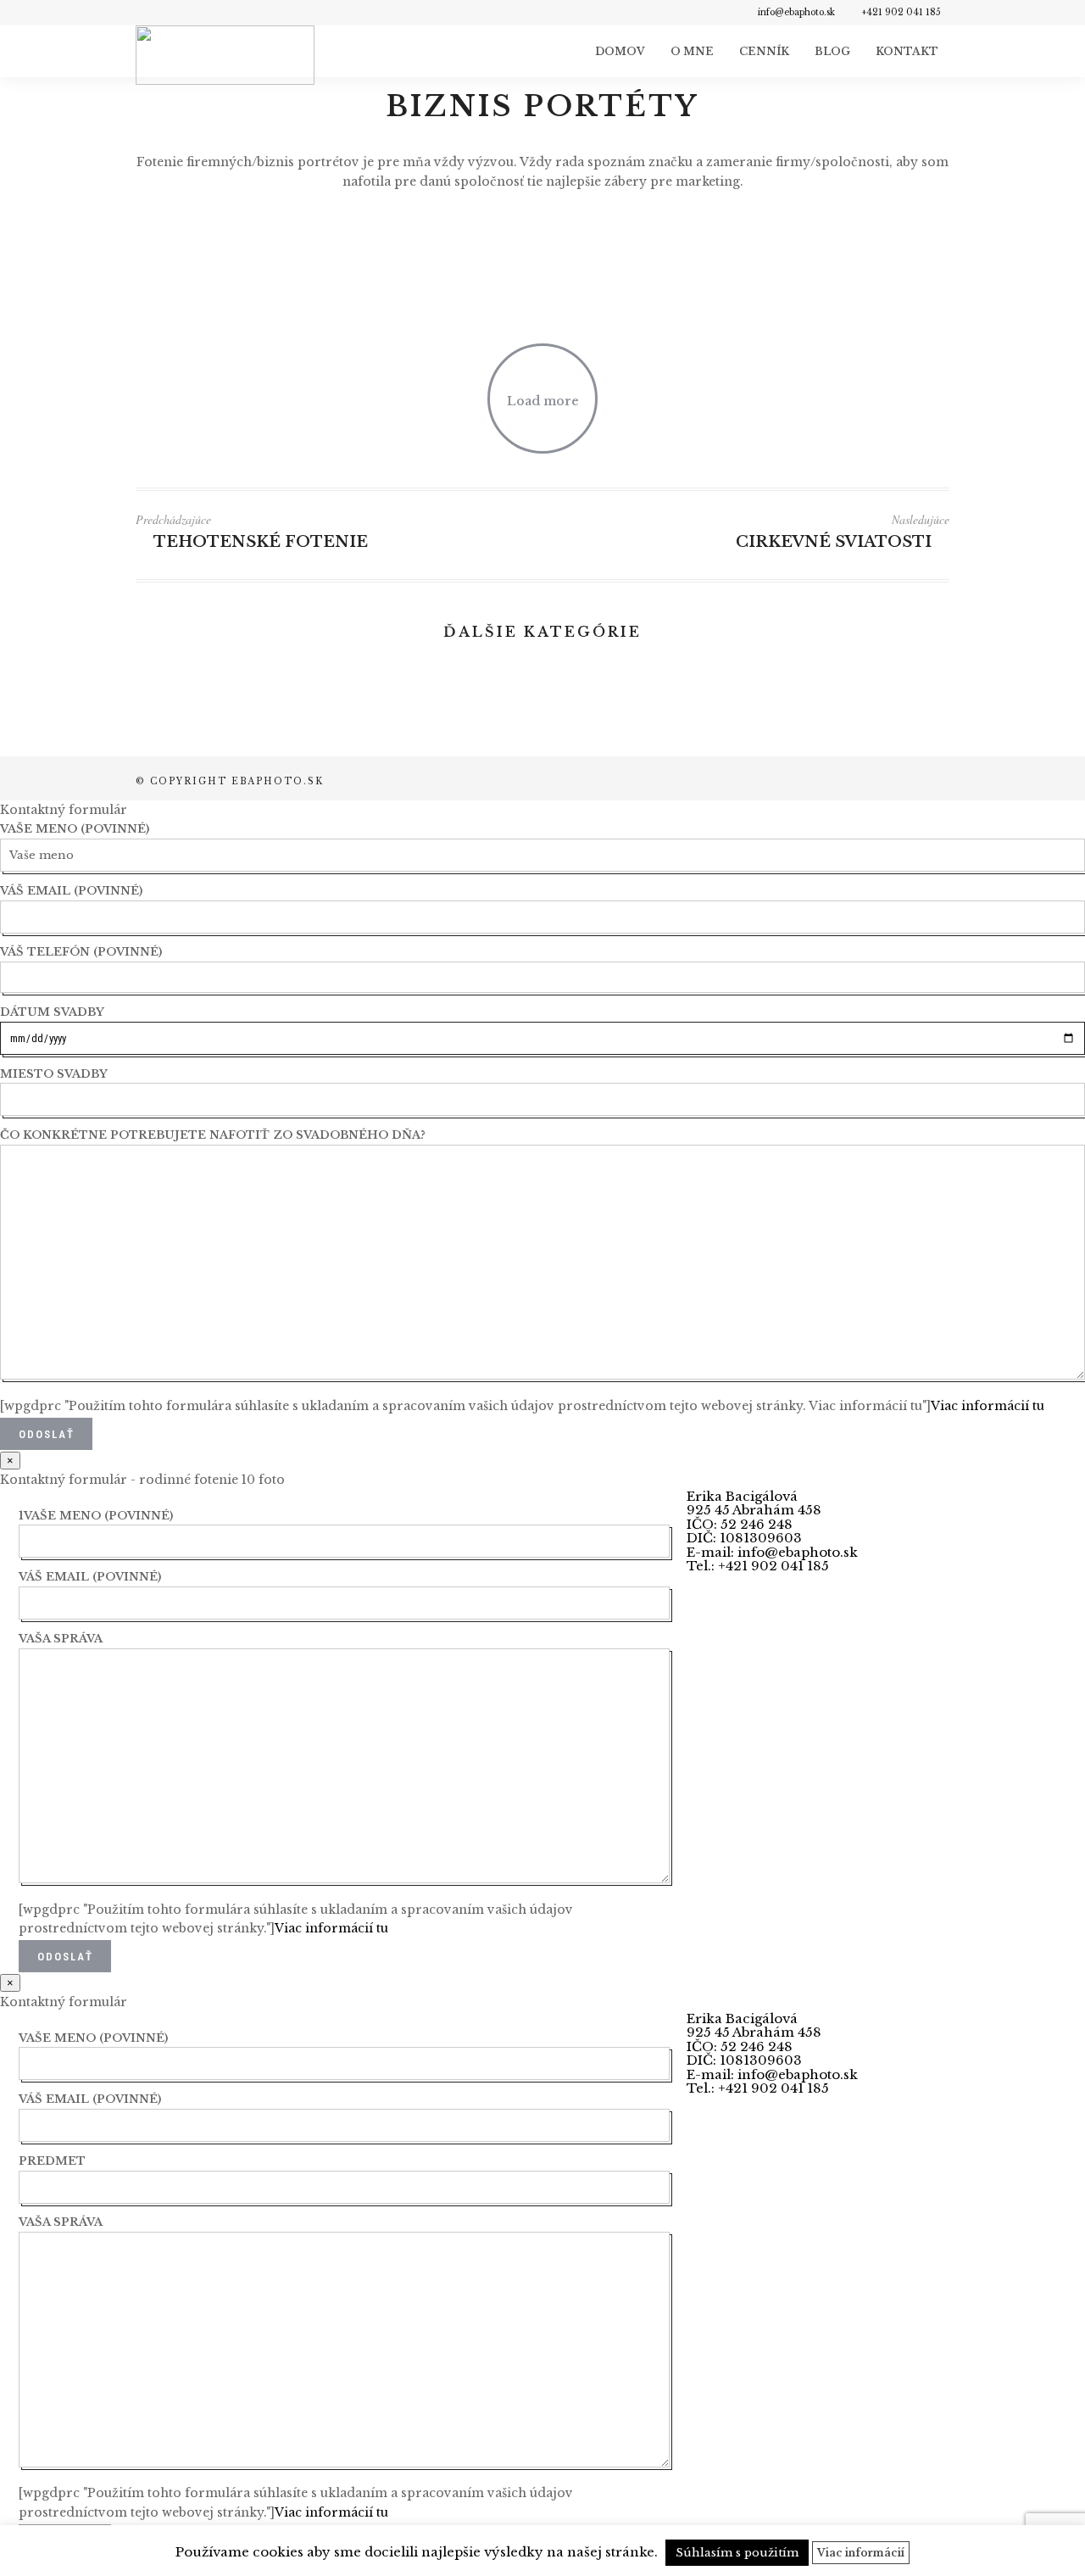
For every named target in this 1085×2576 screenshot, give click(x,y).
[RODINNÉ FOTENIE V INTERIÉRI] (263, 724)
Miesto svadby (54, 1074)
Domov (620, 51)
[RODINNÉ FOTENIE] (542, 724)
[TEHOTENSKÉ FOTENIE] (822, 724)
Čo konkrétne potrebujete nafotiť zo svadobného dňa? (213, 1135)
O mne (692, 51)
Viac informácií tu (988, 1406)
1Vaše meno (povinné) (96, 1516)
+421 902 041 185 (901, 12)
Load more (543, 401)
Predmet (52, 2161)
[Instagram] (166, 13)
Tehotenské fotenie (261, 542)
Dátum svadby (52, 1012)
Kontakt (907, 51)
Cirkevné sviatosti (834, 542)
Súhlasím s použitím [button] (737, 2553)
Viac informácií (861, 2553)
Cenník (764, 51)
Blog (832, 51)
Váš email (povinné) (71, 891)
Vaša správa (61, 1639)
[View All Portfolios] (539, 537)
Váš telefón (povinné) (81, 952)
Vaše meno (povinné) (75, 829)
